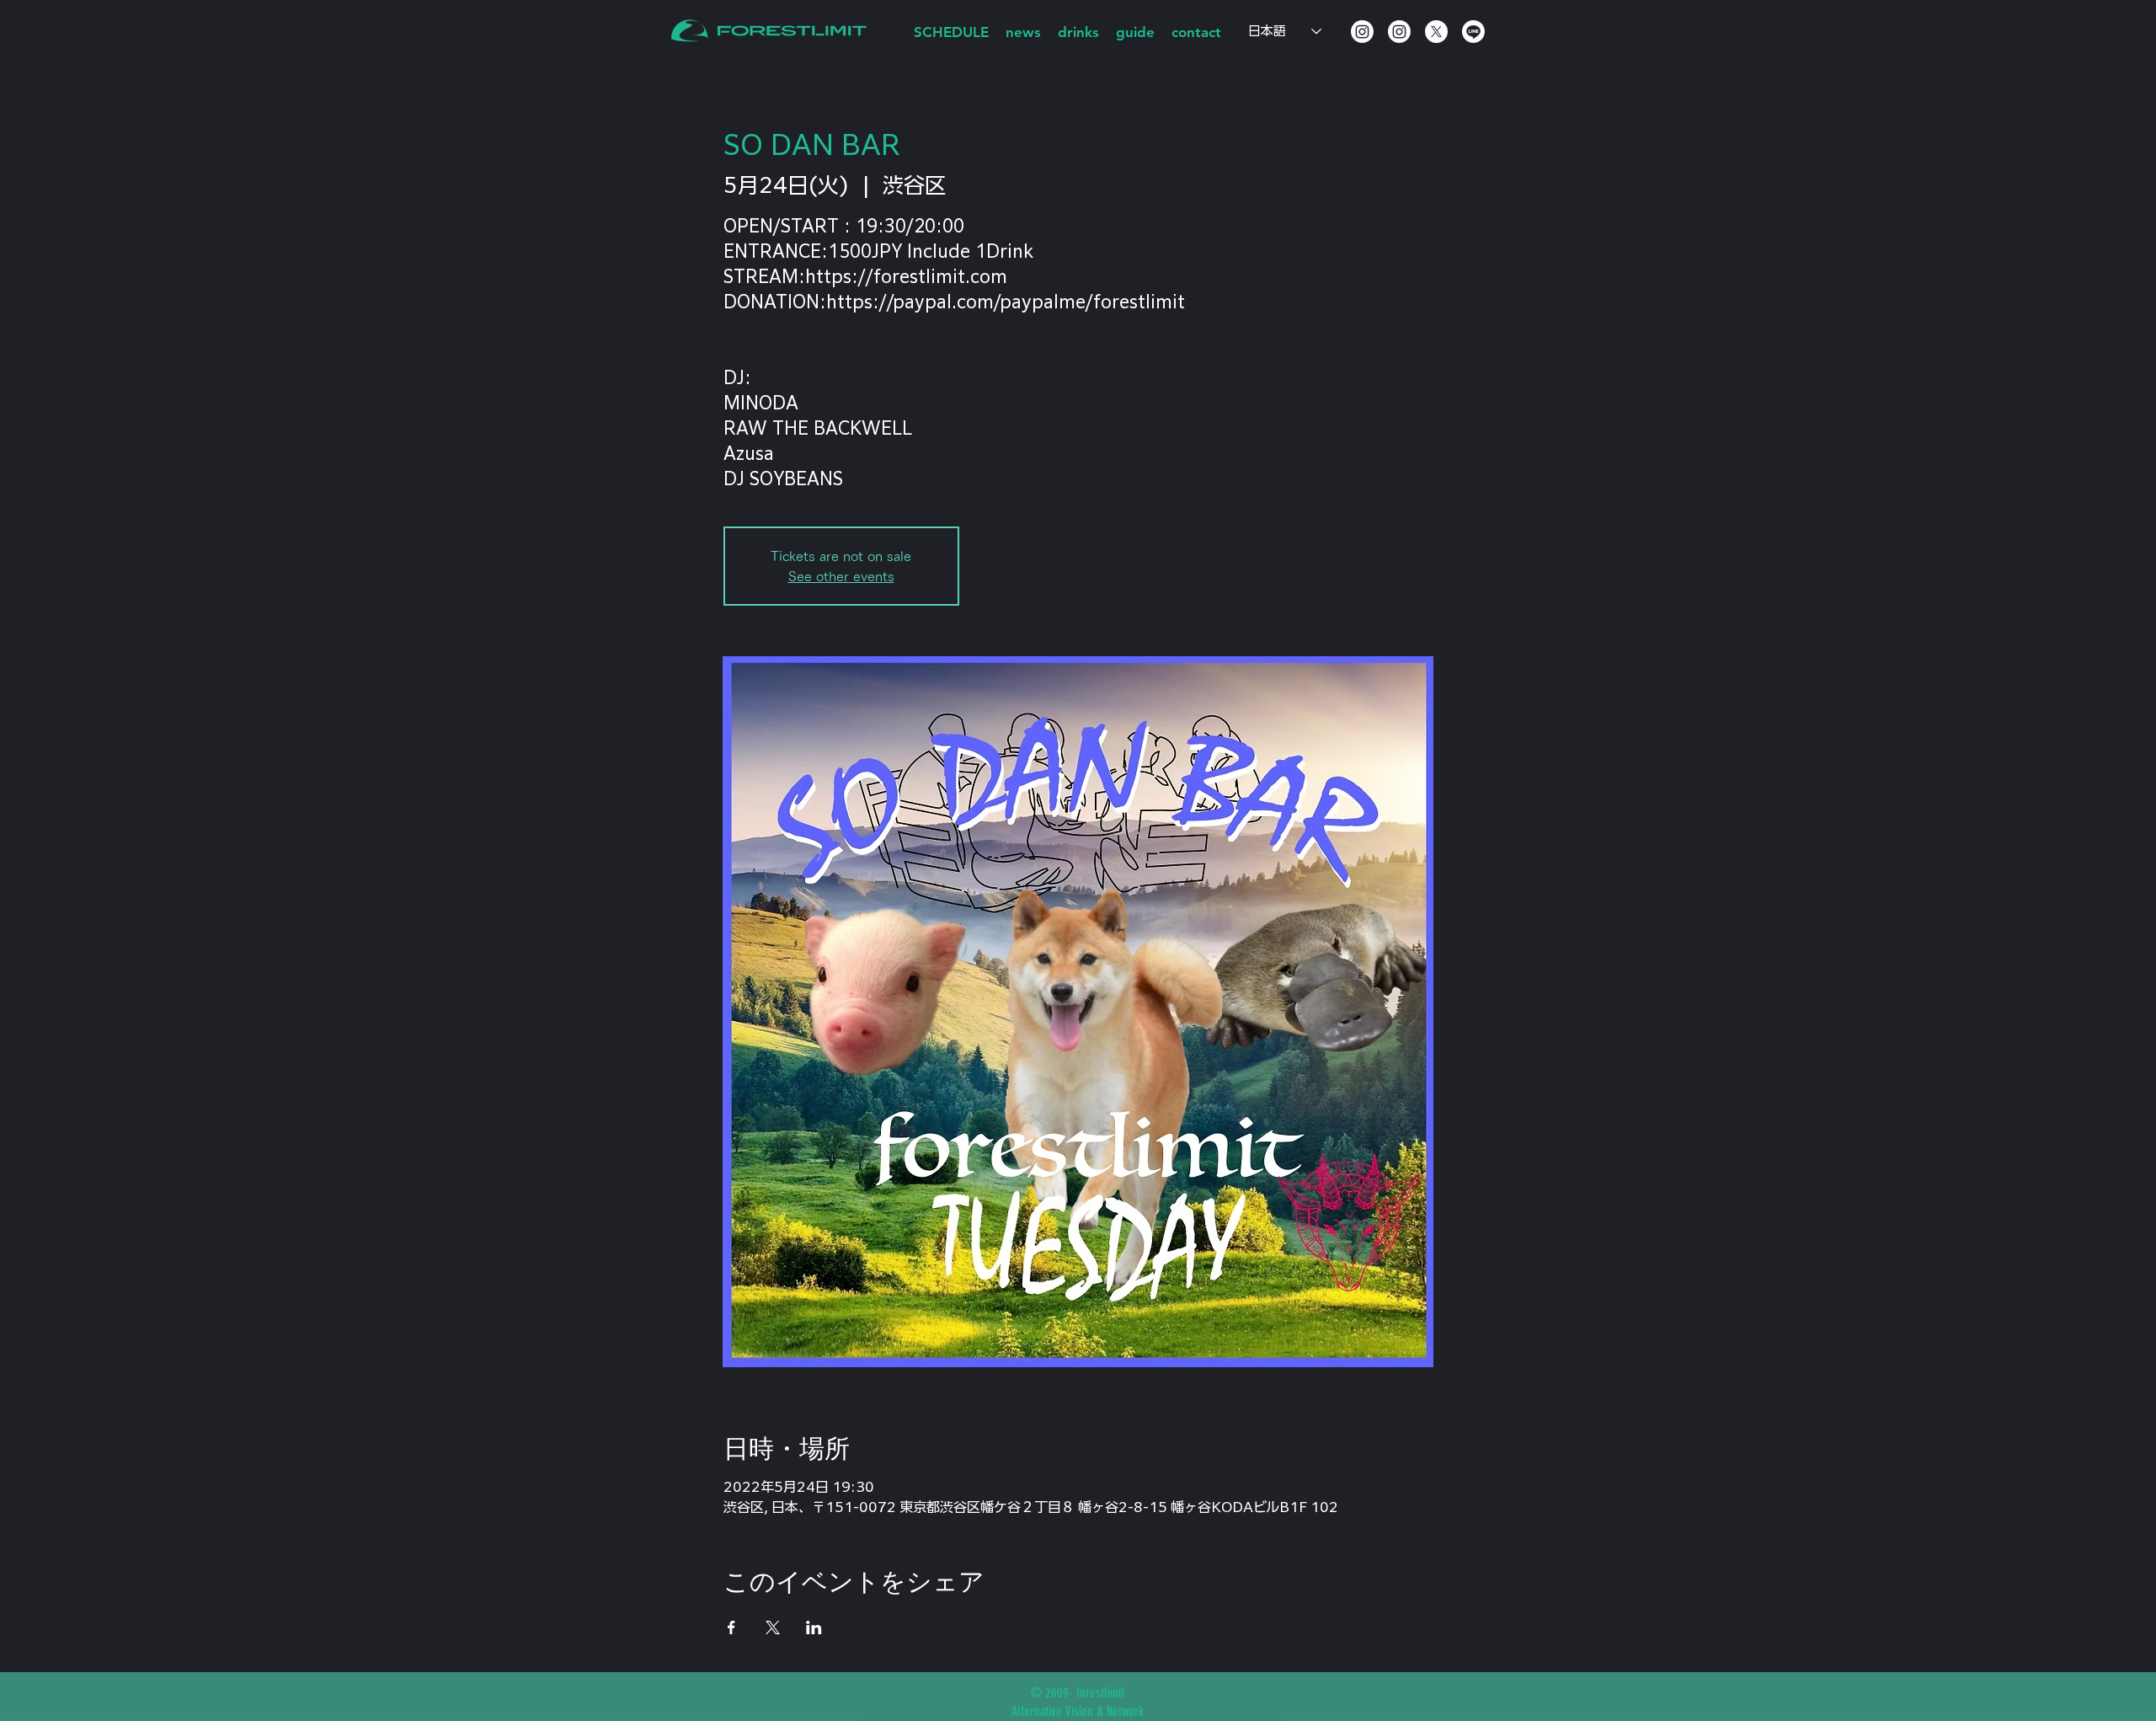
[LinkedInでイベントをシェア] (814, 1627)
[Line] (1473, 32)
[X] (1436, 32)
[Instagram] (1362, 32)
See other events (841, 576)
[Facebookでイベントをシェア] (731, 1627)
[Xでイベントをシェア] (773, 1627)
